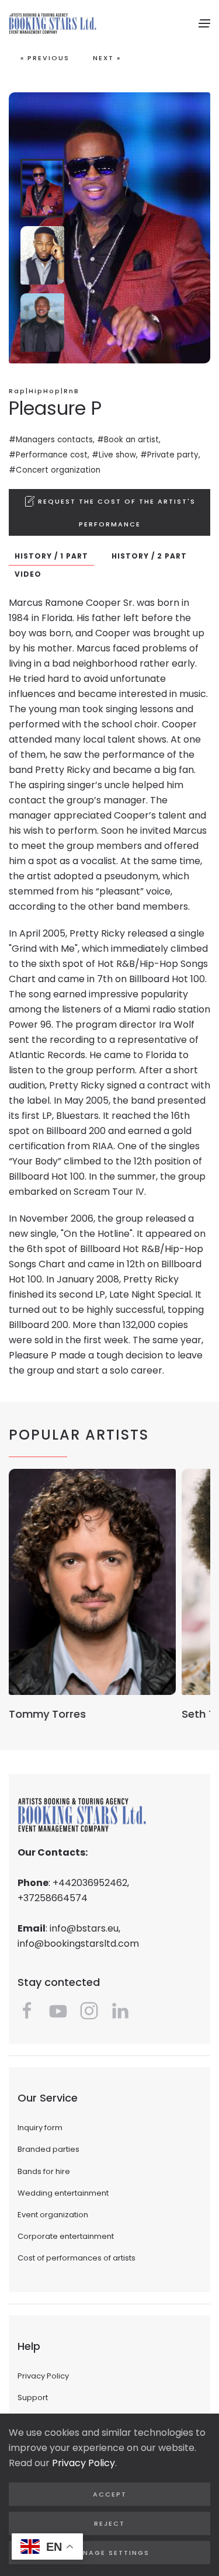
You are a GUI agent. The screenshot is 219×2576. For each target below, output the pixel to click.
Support (33, 2398)
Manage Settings (110, 2553)
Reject (109, 2523)
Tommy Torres (47, 1714)
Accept (110, 2494)
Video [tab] (28, 574)
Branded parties (48, 2149)
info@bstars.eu (84, 1928)
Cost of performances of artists (77, 2258)
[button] (204, 23)
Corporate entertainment (66, 2236)
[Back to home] (53, 23)
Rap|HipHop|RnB (44, 391)
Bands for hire (44, 2171)
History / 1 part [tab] (51, 556)
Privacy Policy (43, 2376)
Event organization (53, 2215)
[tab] (42, 188)
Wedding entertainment (63, 2193)
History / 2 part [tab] (149, 556)
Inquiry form (40, 2128)
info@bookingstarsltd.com (78, 1944)
